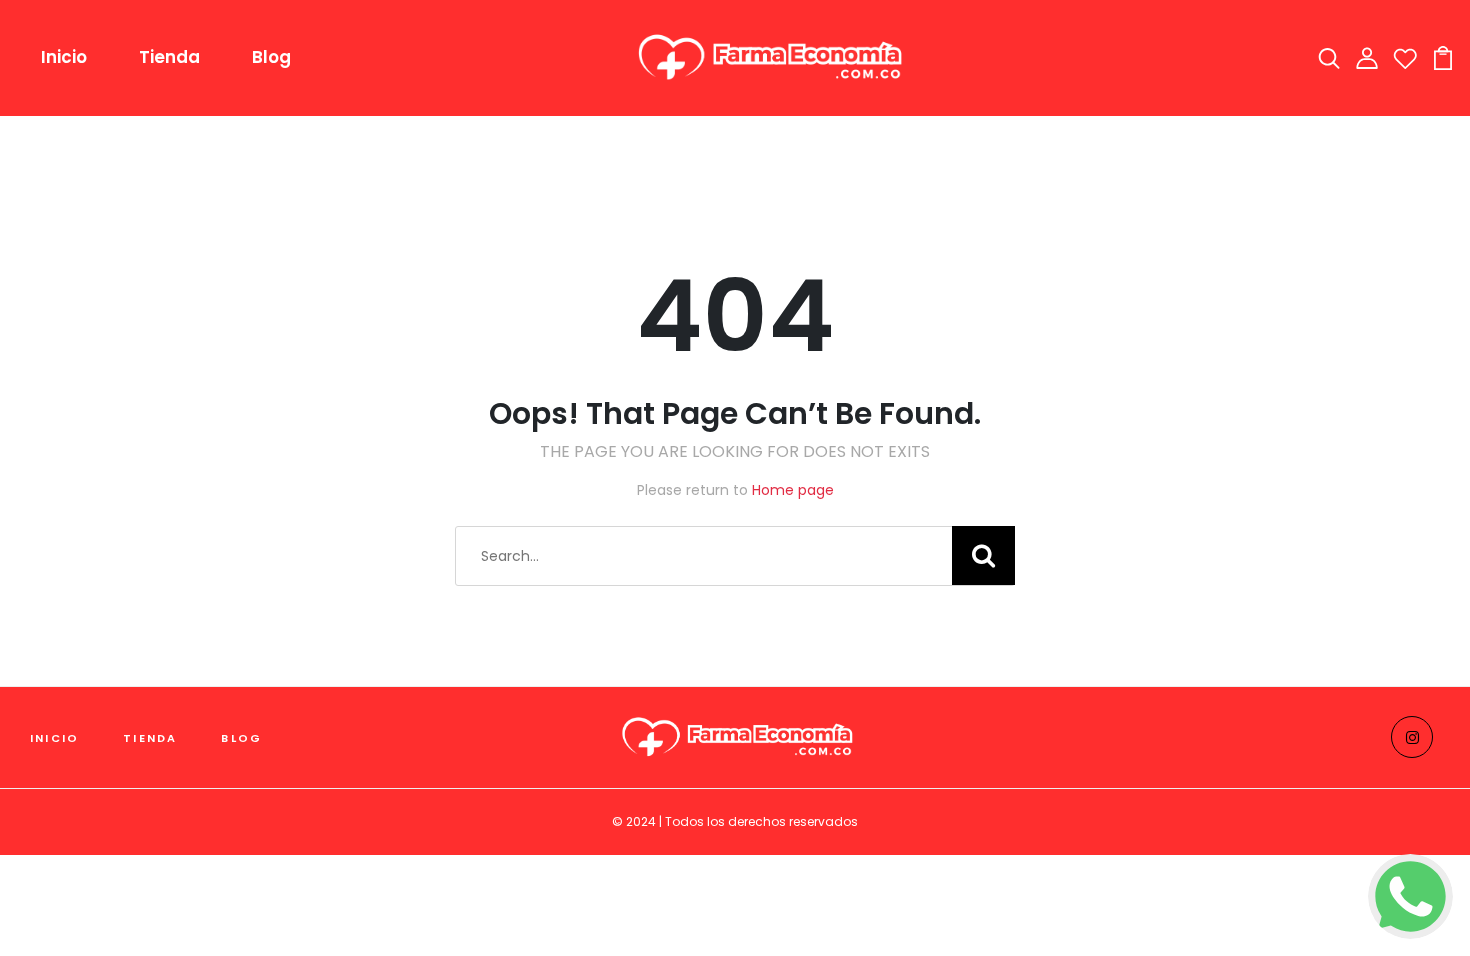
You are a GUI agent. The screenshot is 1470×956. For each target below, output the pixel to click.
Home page (793, 490)
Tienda (169, 57)
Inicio (64, 57)
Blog (271, 57)
